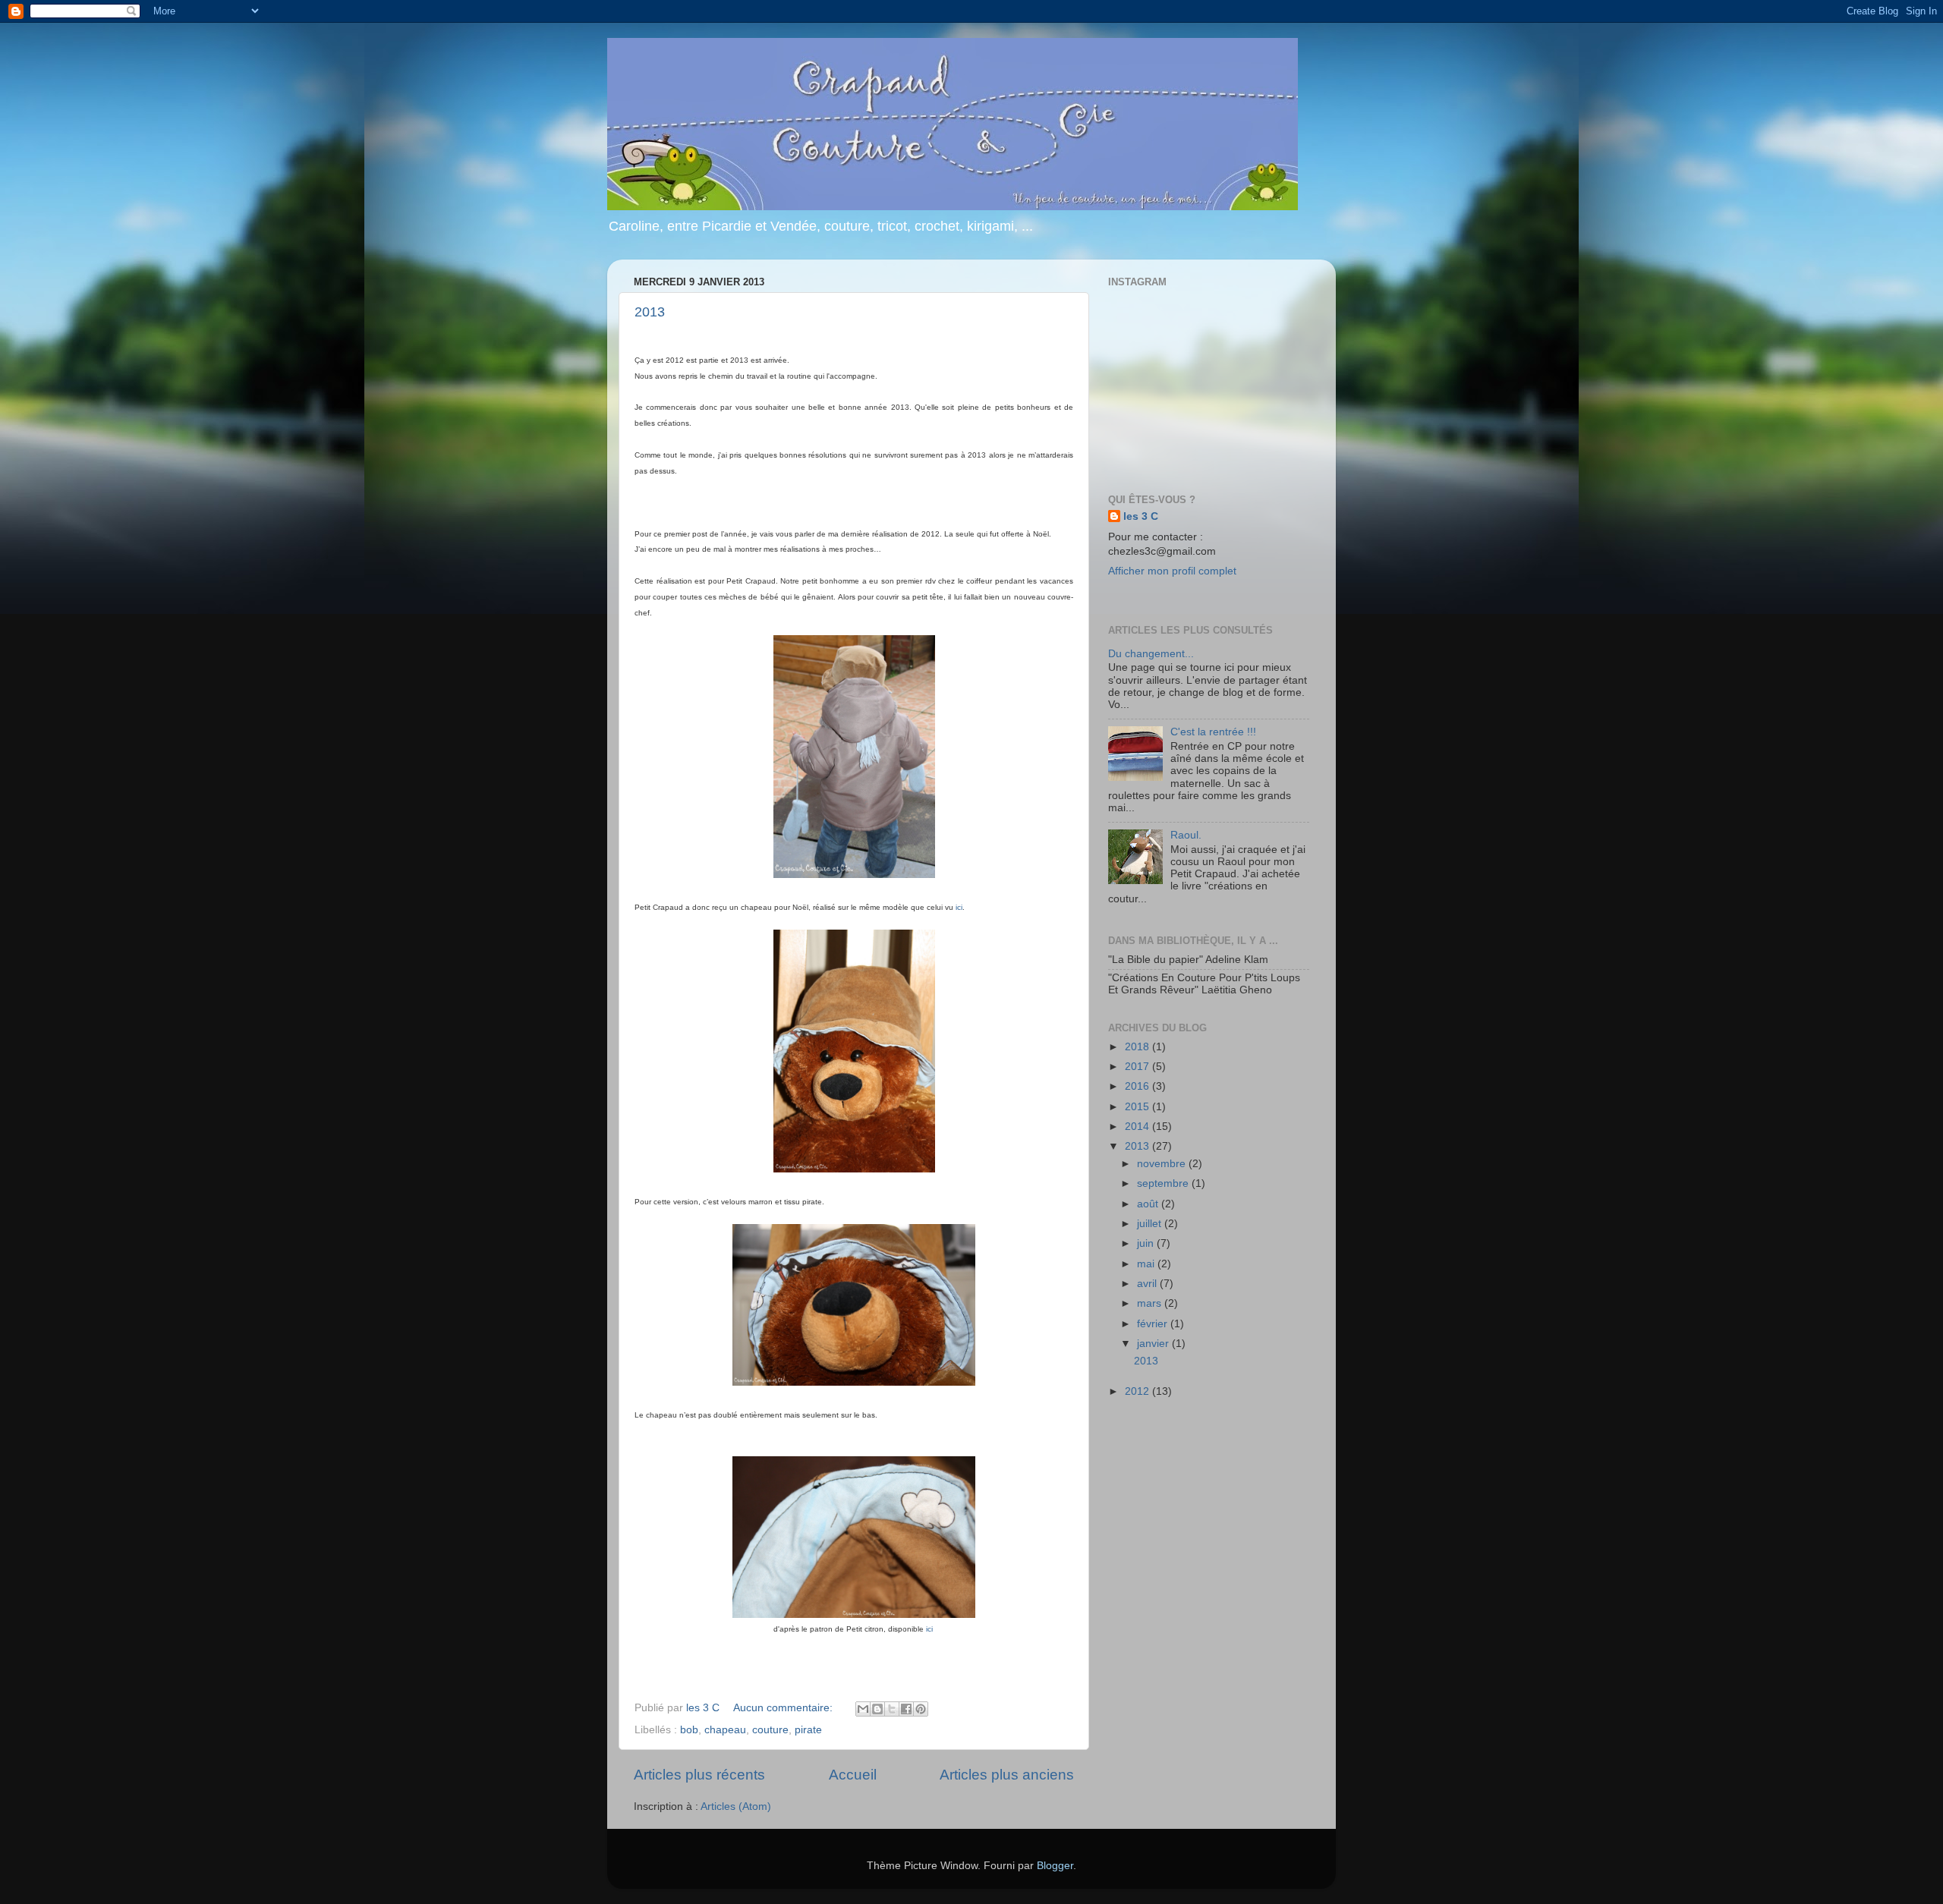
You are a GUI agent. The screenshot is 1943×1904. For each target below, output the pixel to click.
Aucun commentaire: (784, 1708)
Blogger (1055, 1866)
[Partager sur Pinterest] (921, 1709)
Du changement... (1151, 654)
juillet (1151, 1224)
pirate (808, 1730)
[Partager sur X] (892, 1709)
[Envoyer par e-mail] (863, 1709)
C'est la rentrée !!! (1213, 732)
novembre (1163, 1164)
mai (1147, 1264)
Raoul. (1186, 835)
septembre (1164, 1183)
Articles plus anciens (1007, 1775)
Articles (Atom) (736, 1806)
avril (1148, 1284)
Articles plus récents (699, 1775)
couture (770, 1730)
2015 (1138, 1107)
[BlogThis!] (877, 1709)
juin (1147, 1243)
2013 (650, 312)
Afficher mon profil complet (1172, 571)
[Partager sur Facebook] (906, 1709)
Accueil (853, 1775)
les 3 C (1141, 516)
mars (1151, 1303)
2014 (1138, 1127)
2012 (1138, 1391)
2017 (1138, 1067)
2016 (1138, 1086)
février (1154, 1324)
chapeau (725, 1730)
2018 (1138, 1047)
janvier (1154, 1344)
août (1149, 1204)
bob (689, 1730)
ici (959, 907)
